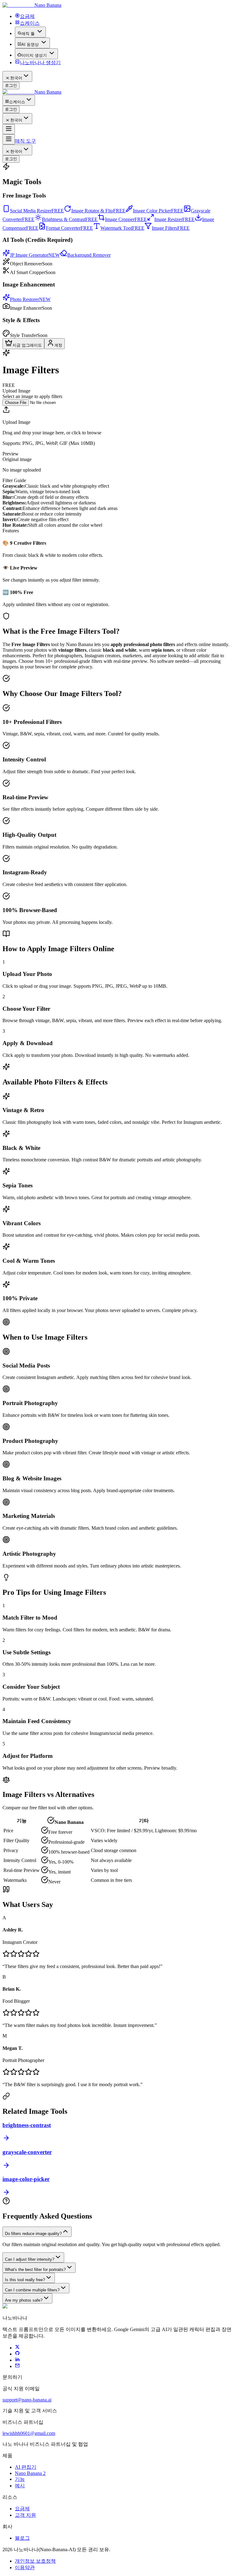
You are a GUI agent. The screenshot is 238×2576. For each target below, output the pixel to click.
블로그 (22, 2538)
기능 (20, 2479)
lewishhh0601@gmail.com (29, 2433)
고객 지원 (25, 2515)
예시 (20, 2486)
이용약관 (25, 2567)
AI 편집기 (26, 2467)
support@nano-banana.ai (27, 2400)
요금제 (22, 2509)
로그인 (11, 85)
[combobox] (17, 76)
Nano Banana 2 (30, 2473)
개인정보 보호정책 (35, 2561)
